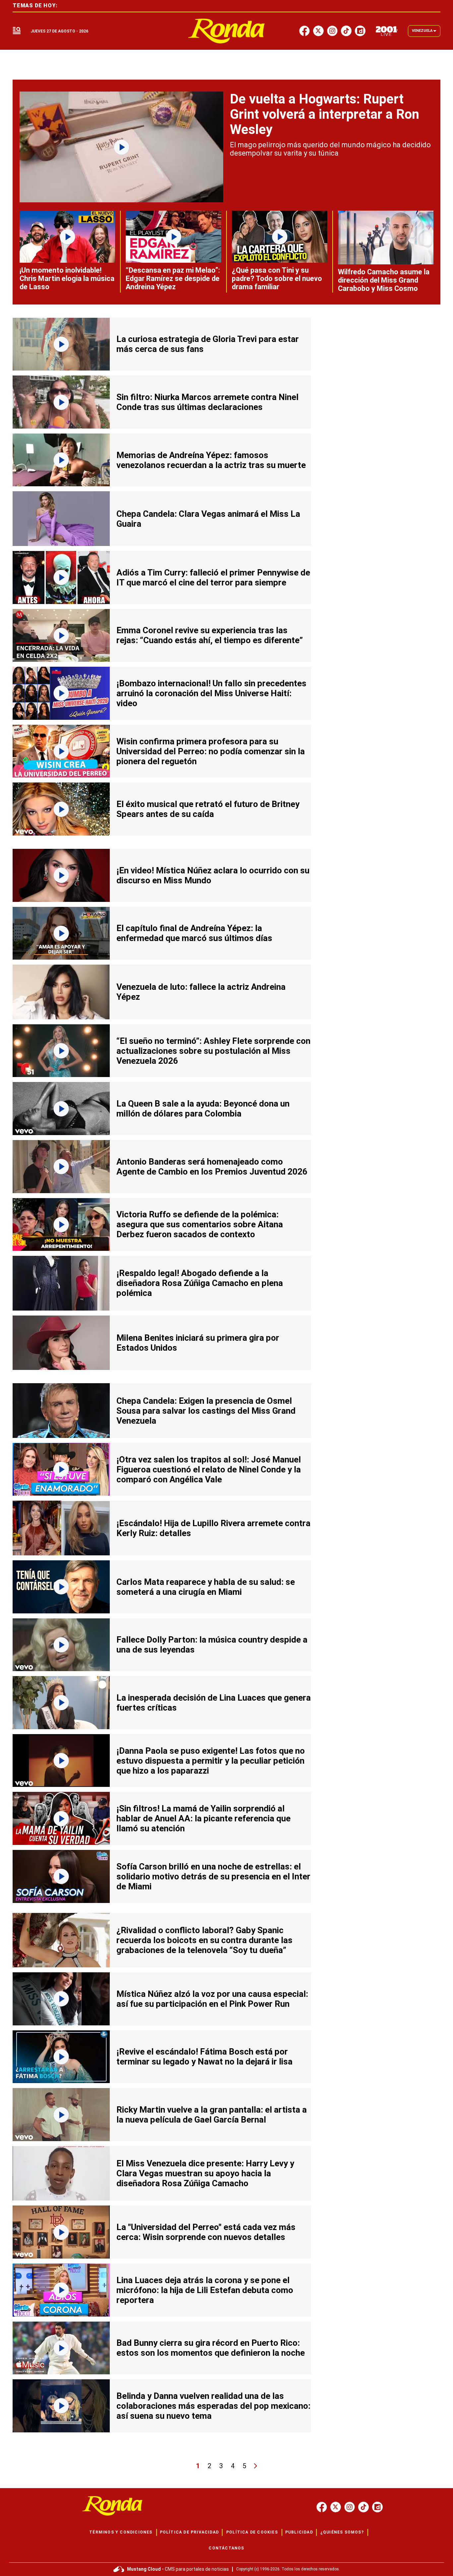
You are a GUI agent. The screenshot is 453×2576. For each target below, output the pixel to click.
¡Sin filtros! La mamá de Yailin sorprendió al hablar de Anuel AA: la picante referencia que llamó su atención (203, 1818)
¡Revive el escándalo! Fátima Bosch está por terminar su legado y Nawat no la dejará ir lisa (204, 2057)
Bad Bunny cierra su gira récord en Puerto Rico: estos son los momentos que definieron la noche (211, 2348)
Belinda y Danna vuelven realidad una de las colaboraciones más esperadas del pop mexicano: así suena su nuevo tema (213, 2406)
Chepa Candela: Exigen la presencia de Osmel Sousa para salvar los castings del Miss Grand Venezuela (206, 1411)
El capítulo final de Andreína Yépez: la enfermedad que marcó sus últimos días (194, 933)
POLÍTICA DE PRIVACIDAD (189, 2532)
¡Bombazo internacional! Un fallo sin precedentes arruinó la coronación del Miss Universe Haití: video (211, 693)
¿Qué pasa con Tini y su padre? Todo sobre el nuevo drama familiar (277, 278)
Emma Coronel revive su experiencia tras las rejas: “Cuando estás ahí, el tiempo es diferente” (210, 635)
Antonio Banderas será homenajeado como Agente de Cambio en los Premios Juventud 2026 (212, 1167)
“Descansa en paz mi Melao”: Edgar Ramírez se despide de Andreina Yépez (173, 278)
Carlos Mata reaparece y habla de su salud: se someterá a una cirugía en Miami (206, 1587)
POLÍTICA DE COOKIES (252, 2532)
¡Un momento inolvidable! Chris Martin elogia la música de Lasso (67, 278)
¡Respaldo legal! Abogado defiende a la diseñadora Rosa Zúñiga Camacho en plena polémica (200, 1283)
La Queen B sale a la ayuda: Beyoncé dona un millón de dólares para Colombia (203, 1109)
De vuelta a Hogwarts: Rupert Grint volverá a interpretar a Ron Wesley (324, 114)
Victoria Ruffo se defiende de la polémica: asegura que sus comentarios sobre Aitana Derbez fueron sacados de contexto (200, 1224)
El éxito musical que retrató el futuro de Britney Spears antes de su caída (208, 809)
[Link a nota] (121, 147)
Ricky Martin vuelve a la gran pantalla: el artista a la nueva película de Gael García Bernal (212, 2115)
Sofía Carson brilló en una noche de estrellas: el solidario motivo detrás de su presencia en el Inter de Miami (213, 1876)
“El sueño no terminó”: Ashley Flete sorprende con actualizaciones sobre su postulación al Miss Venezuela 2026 (213, 1051)
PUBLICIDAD (299, 2532)
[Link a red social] (322, 2507)
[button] (17, 31)
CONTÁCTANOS (226, 2548)
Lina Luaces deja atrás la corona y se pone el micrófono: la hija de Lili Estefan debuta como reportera (205, 2290)
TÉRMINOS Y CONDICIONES (121, 2532)
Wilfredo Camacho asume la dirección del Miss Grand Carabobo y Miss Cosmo (384, 280)
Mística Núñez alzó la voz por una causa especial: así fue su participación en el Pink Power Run (212, 1999)
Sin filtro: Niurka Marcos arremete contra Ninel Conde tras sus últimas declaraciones (207, 402)
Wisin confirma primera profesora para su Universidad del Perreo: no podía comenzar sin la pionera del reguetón (211, 751)
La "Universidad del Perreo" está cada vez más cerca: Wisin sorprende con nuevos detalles (206, 2232)
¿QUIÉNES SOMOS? (342, 2532)
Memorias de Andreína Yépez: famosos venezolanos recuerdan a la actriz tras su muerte (211, 460)
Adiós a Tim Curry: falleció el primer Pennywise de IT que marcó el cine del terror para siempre (213, 577)
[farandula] (227, 31)
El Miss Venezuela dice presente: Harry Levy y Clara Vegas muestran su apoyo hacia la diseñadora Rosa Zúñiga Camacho (205, 2173)
